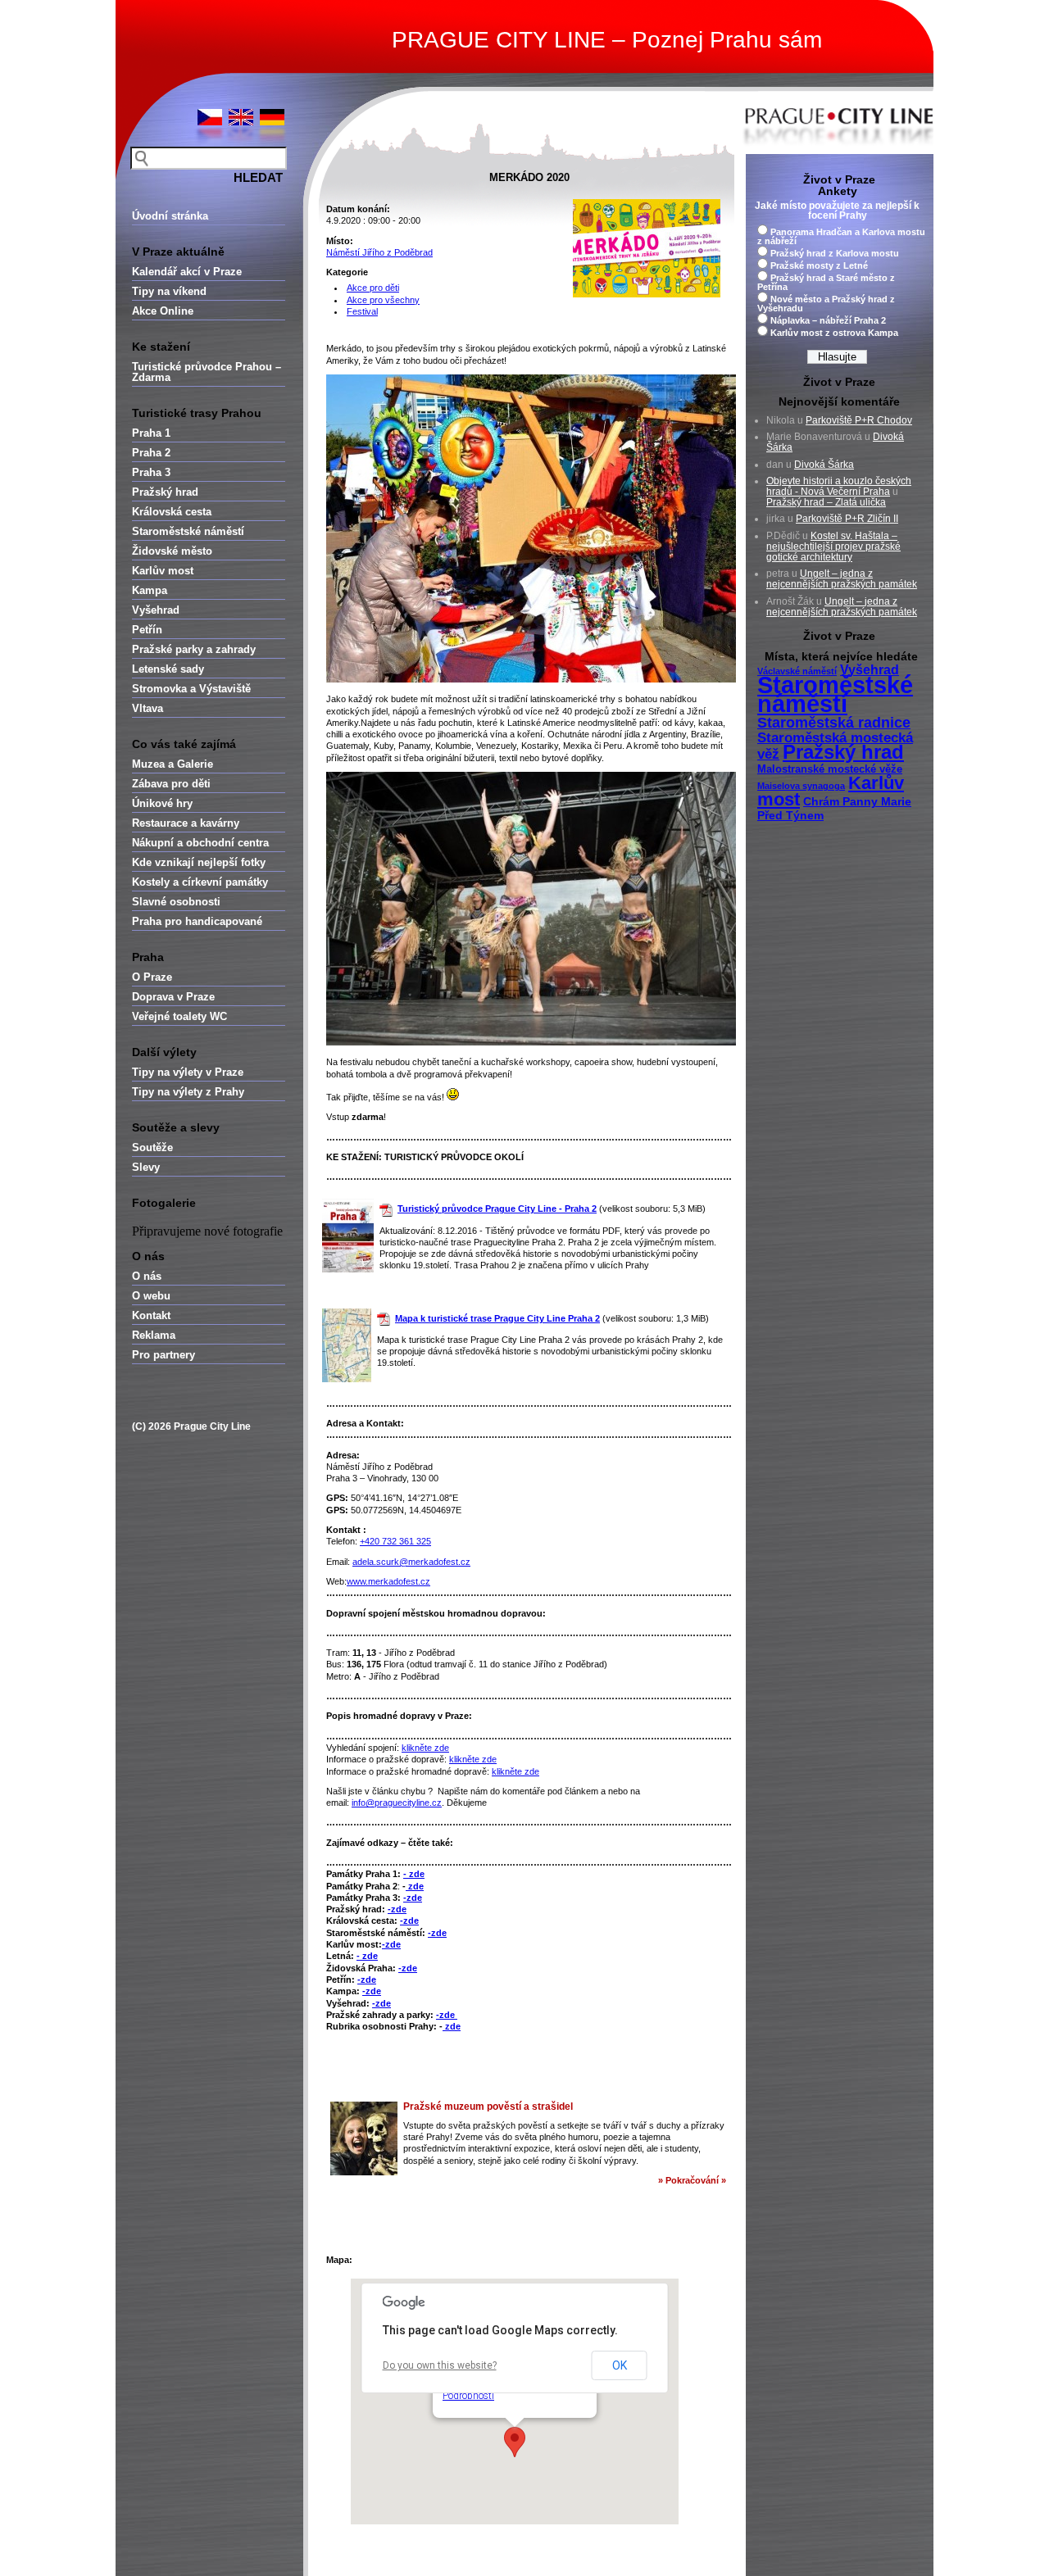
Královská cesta (172, 512)
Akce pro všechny (383, 300)
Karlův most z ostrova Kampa (834, 333)
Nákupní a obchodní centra (200, 843)
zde (415, 1886)
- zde (414, 1874)
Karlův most (163, 571)
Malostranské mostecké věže (830, 769)
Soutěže (152, 1147)
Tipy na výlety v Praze (188, 1072)
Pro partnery (163, 1355)
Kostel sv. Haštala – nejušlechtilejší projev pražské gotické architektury (833, 546)
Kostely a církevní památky (200, 882)
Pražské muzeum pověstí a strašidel (488, 2107)
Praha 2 (151, 453)
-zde (413, 1898)
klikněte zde (425, 1748)
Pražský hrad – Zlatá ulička (826, 502)
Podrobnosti (468, 2396)
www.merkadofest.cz (388, 1581)
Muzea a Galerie (173, 764)
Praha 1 (151, 433)
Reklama (154, 1335)
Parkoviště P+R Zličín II (847, 519)
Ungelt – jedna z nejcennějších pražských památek (842, 579)
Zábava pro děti (171, 784)
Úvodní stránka (170, 216)
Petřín (147, 630)
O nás (147, 1276)
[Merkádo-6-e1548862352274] (531, 1042)
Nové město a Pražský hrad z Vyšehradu (826, 304)
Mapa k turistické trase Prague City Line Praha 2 (497, 1318)
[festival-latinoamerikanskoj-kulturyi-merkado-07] (531, 679)
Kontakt (151, 1315)
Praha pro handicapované (197, 921)
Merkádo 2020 (529, 177)
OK (620, 2365)
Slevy (146, 1167)
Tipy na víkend (169, 291)
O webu (151, 1296)
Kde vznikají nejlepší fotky (199, 862)
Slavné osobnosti (176, 902)
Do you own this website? (440, 2365)
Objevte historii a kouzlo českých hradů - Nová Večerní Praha (839, 486)
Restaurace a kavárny (186, 823)
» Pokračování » (692, 2180)
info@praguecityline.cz (397, 1803)
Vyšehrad (156, 610)
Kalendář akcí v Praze (187, 272)
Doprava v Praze (173, 997)
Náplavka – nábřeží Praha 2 (828, 320)
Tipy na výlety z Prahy (188, 1092)
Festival (362, 311)
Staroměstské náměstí (188, 531)
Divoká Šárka (824, 465)
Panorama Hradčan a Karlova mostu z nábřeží (841, 236)
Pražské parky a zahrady (194, 649)
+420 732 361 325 (395, 1541)
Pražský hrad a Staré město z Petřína (826, 282)
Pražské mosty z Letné (819, 265)
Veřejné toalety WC (179, 1016)
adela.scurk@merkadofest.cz (411, 1562)
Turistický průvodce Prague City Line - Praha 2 (497, 1209)
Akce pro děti (373, 288)
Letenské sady (168, 669)
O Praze (152, 977)
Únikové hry (162, 803)
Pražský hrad (165, 492)
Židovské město (172, 551)
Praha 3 (151, 472)
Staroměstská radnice (834, 723)
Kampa (150, 590)
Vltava (148, 708)
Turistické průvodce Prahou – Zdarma (207, 372)
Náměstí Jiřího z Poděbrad (379, 252)
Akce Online (163, 311)
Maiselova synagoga (801, 786)
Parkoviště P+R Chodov (859, 420)
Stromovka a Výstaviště (191, 689)
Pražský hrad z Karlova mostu (835, 253)
